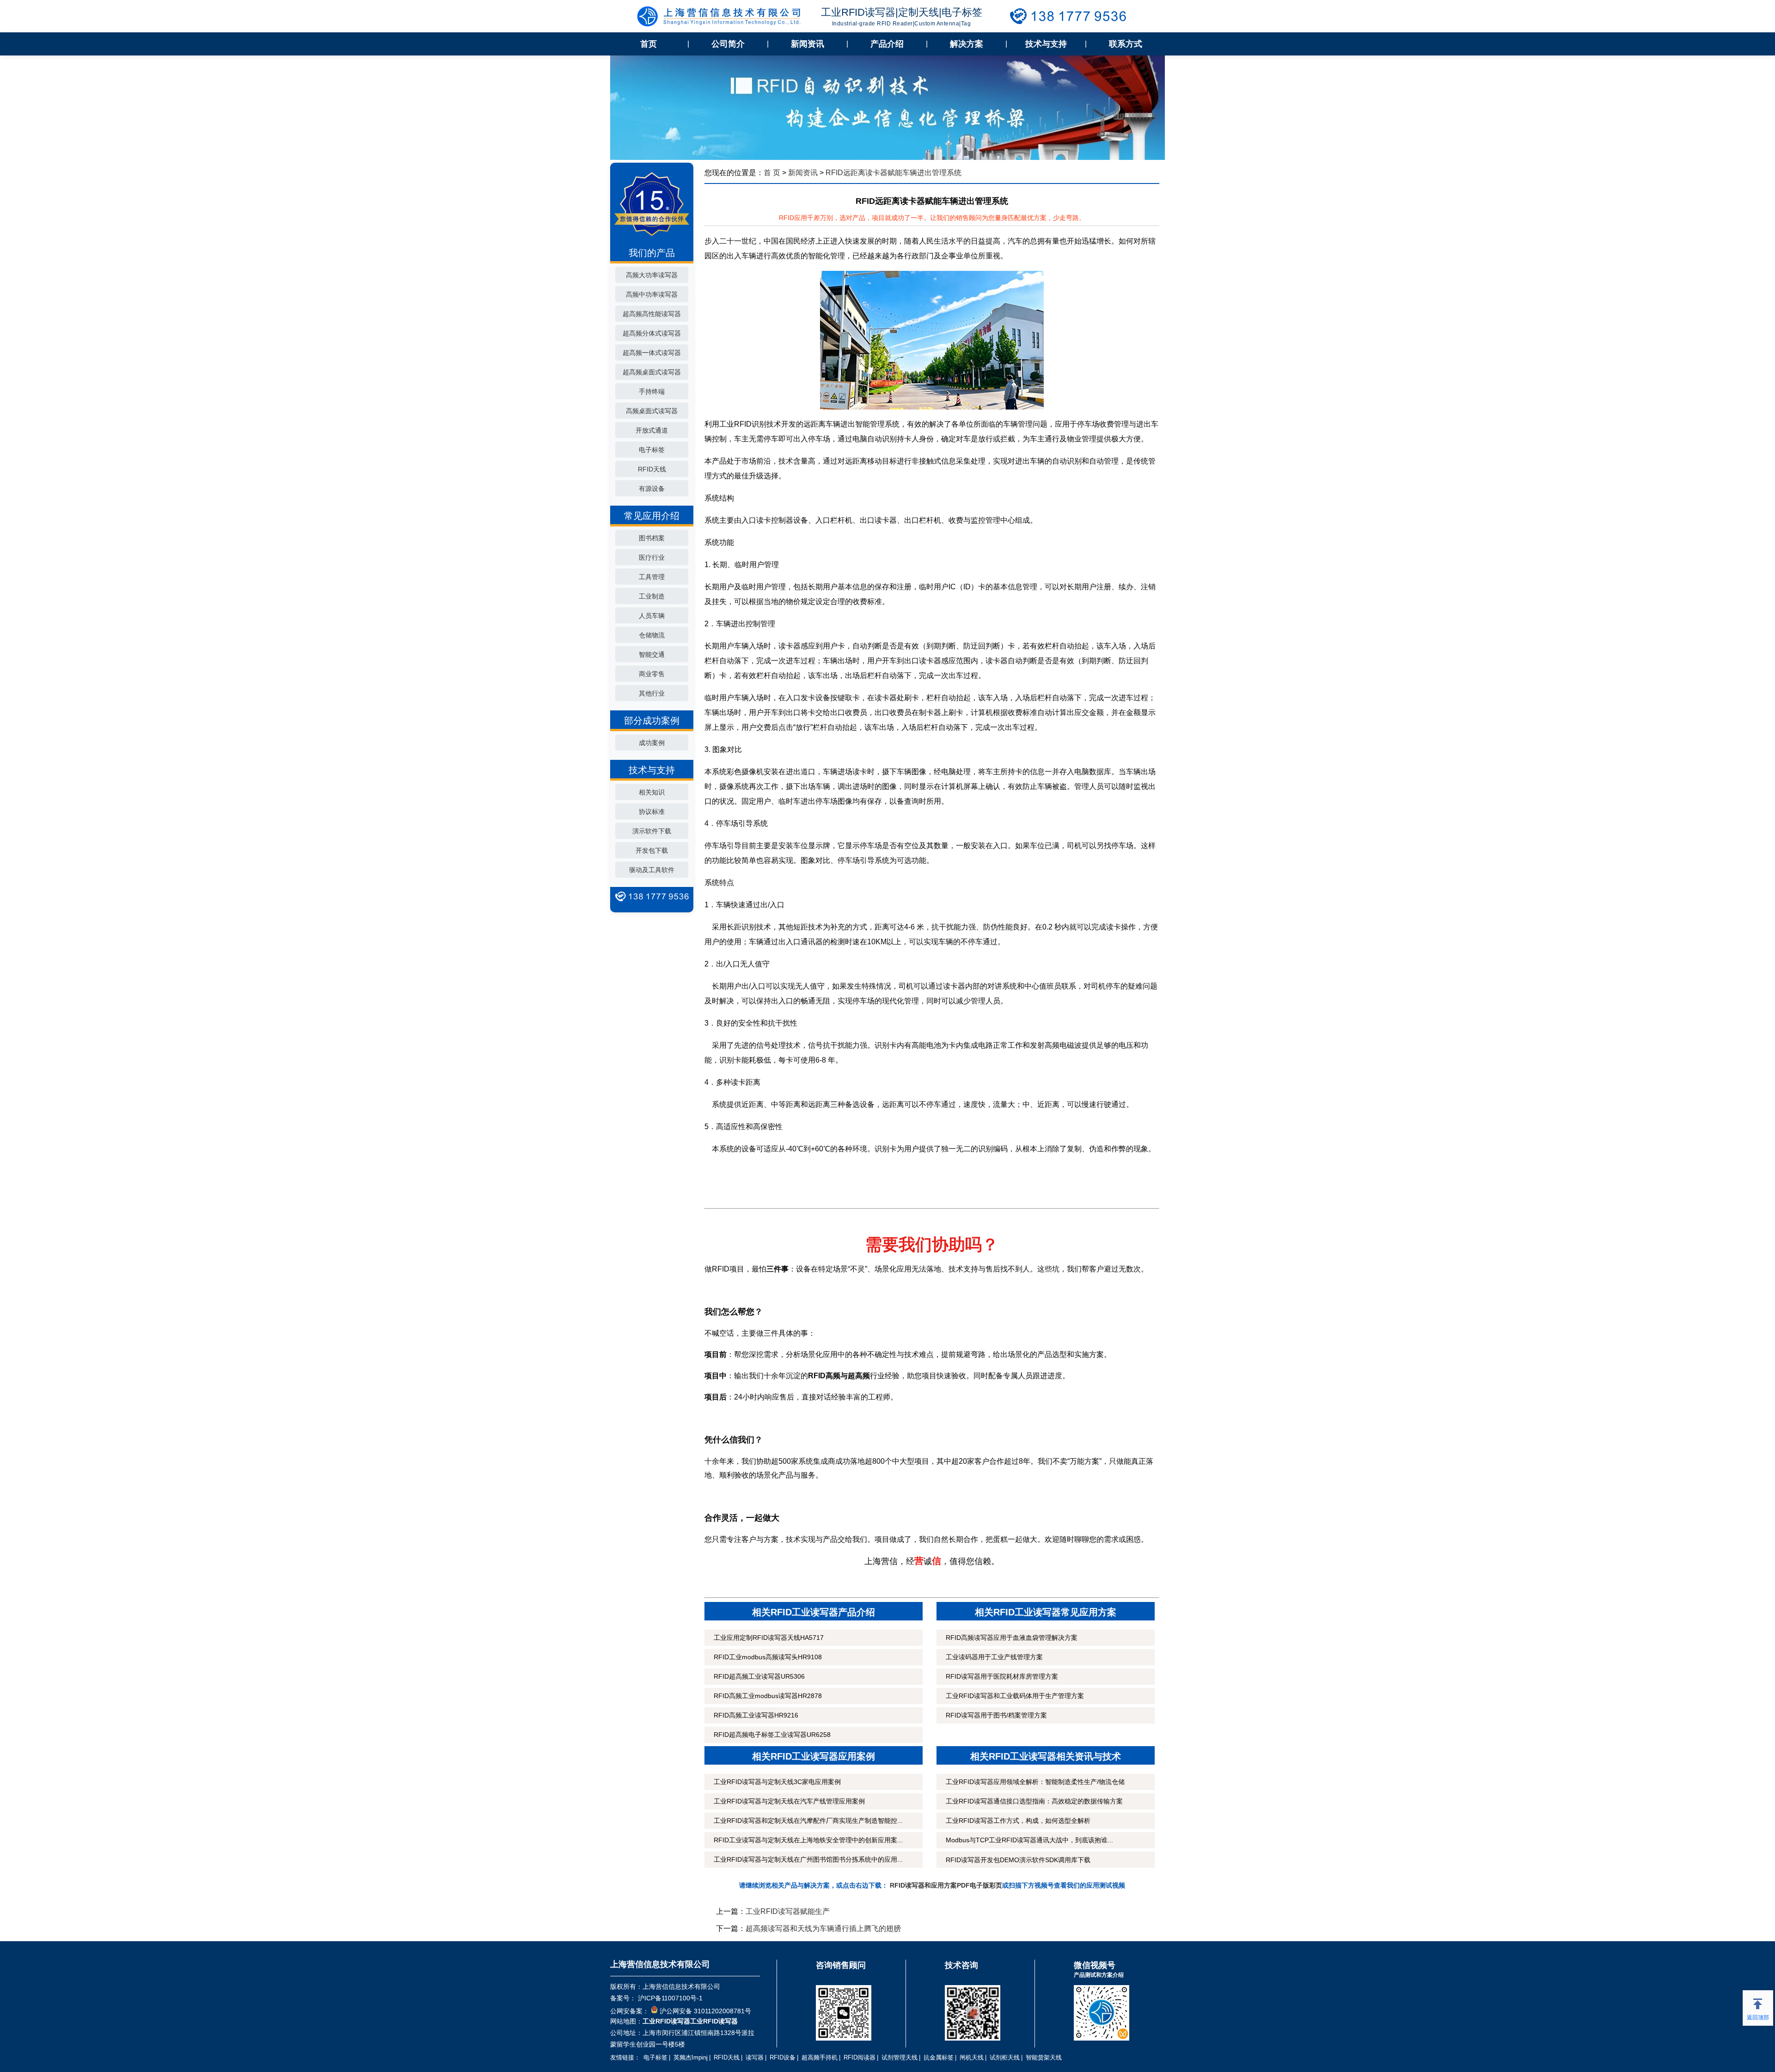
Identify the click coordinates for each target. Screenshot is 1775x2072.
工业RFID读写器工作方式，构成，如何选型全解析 (1018, 1821)
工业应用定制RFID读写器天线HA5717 (769, 1638)
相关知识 (652, 792)
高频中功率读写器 (652, 294)
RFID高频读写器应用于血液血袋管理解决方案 (1012, 1638)
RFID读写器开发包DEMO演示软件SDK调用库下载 (1018, 1860)
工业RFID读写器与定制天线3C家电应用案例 (777, 1782)
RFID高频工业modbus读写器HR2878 (768, 1696)
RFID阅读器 (860, 2057)
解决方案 (967, 44)
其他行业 (652, 693)
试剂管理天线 (900, 2057)
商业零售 (652, 674)
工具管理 (652, 577)
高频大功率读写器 (652, 275)
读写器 (755, 2057)
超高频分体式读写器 (652, 333)
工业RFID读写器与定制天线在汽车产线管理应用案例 (789, 1801)
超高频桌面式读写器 (652, 372)
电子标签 (652, 450)
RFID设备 (783, 2057)
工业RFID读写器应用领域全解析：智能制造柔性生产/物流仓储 (1035, 1782)
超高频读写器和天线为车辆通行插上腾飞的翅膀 (823, 1928)
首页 (649, 44)
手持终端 (652, 391)
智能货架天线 (1044, 2057)
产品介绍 (887, 44)
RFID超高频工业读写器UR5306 (759, 1676)
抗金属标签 (939, 2057)
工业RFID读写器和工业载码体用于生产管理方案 (1015, 1696)
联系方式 (1126, 44)
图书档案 (652, 538)
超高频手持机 (820, 2057)
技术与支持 (1046, 44)
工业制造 (652, 596)
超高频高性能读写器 (652, 314)
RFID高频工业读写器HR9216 (756, 1715)
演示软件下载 (652, 831)
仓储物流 (652, 635)
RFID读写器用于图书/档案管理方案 (996, 1715)
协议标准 (652, 812)
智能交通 (652, 654)
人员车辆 (652, 616)
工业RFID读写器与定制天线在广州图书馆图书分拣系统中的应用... (808, 1859)
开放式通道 (652, 430)
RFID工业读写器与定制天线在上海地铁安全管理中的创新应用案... (808, 1840)
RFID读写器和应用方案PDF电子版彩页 (946, 1885)
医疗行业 (652, 557)
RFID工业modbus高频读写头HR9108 (768, 1657)
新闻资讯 (808, 44)
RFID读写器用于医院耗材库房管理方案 (1002, 1676)
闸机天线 (972, 2057)
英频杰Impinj (691, 2057)
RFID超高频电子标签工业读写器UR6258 (772, 1735)
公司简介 (728, 44)
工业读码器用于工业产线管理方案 (994, 1657)
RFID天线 (652, 469)
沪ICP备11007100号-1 (669, 1998)
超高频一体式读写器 (652, 353)
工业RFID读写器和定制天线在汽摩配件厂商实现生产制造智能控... (808, 1821)
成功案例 (652, 743)
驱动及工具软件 (652, 870)
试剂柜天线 (1005, 2057)
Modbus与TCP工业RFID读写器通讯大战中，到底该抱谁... (1029, 1840)
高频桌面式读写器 (652, 411)
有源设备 (652, 489)
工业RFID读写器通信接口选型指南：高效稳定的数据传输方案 (1034, 1801)
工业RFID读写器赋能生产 (788, 1911)
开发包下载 (652, 850)
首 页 (772, 173)
